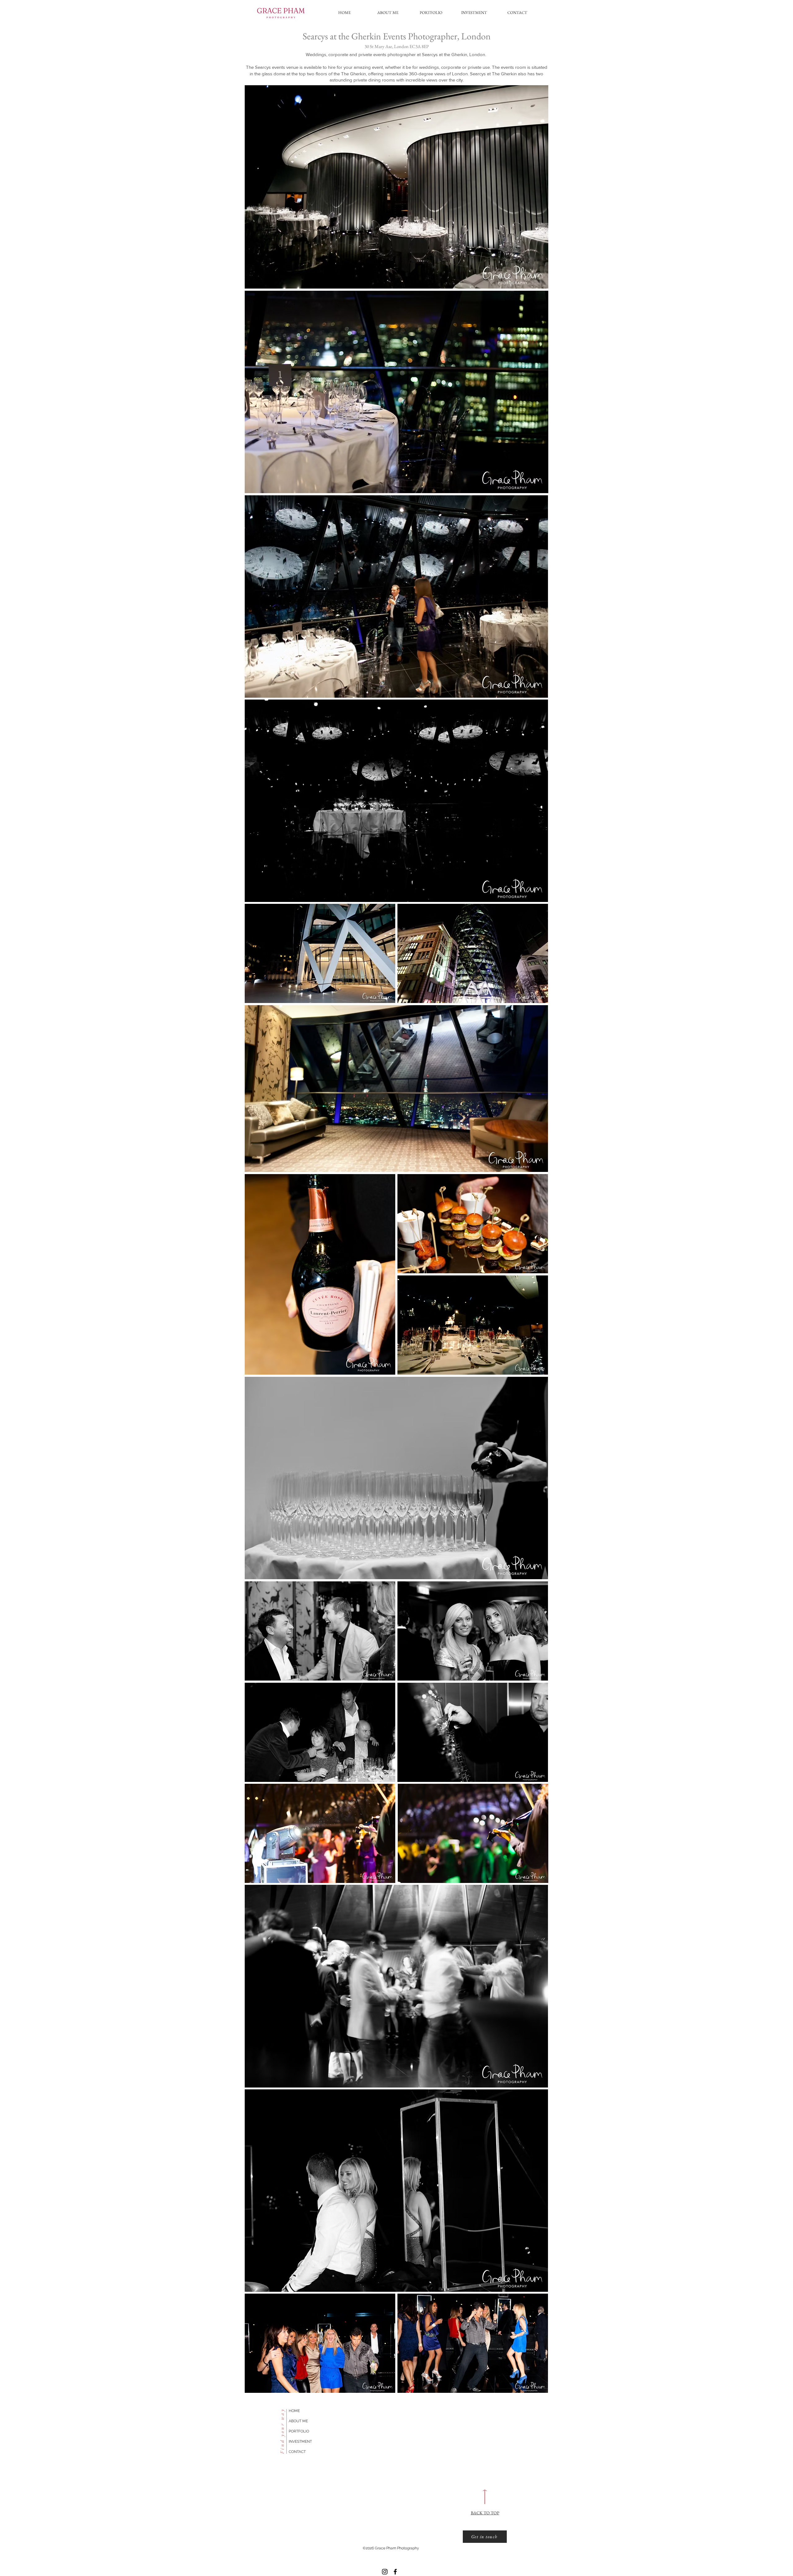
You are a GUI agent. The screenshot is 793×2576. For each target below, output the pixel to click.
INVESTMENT (300, 2441)
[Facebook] (395, 2572)
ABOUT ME (298, 2421)
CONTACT (297, 2452)
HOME (294, 2411)
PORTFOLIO (299, 2431)
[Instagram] (385, 2572)
